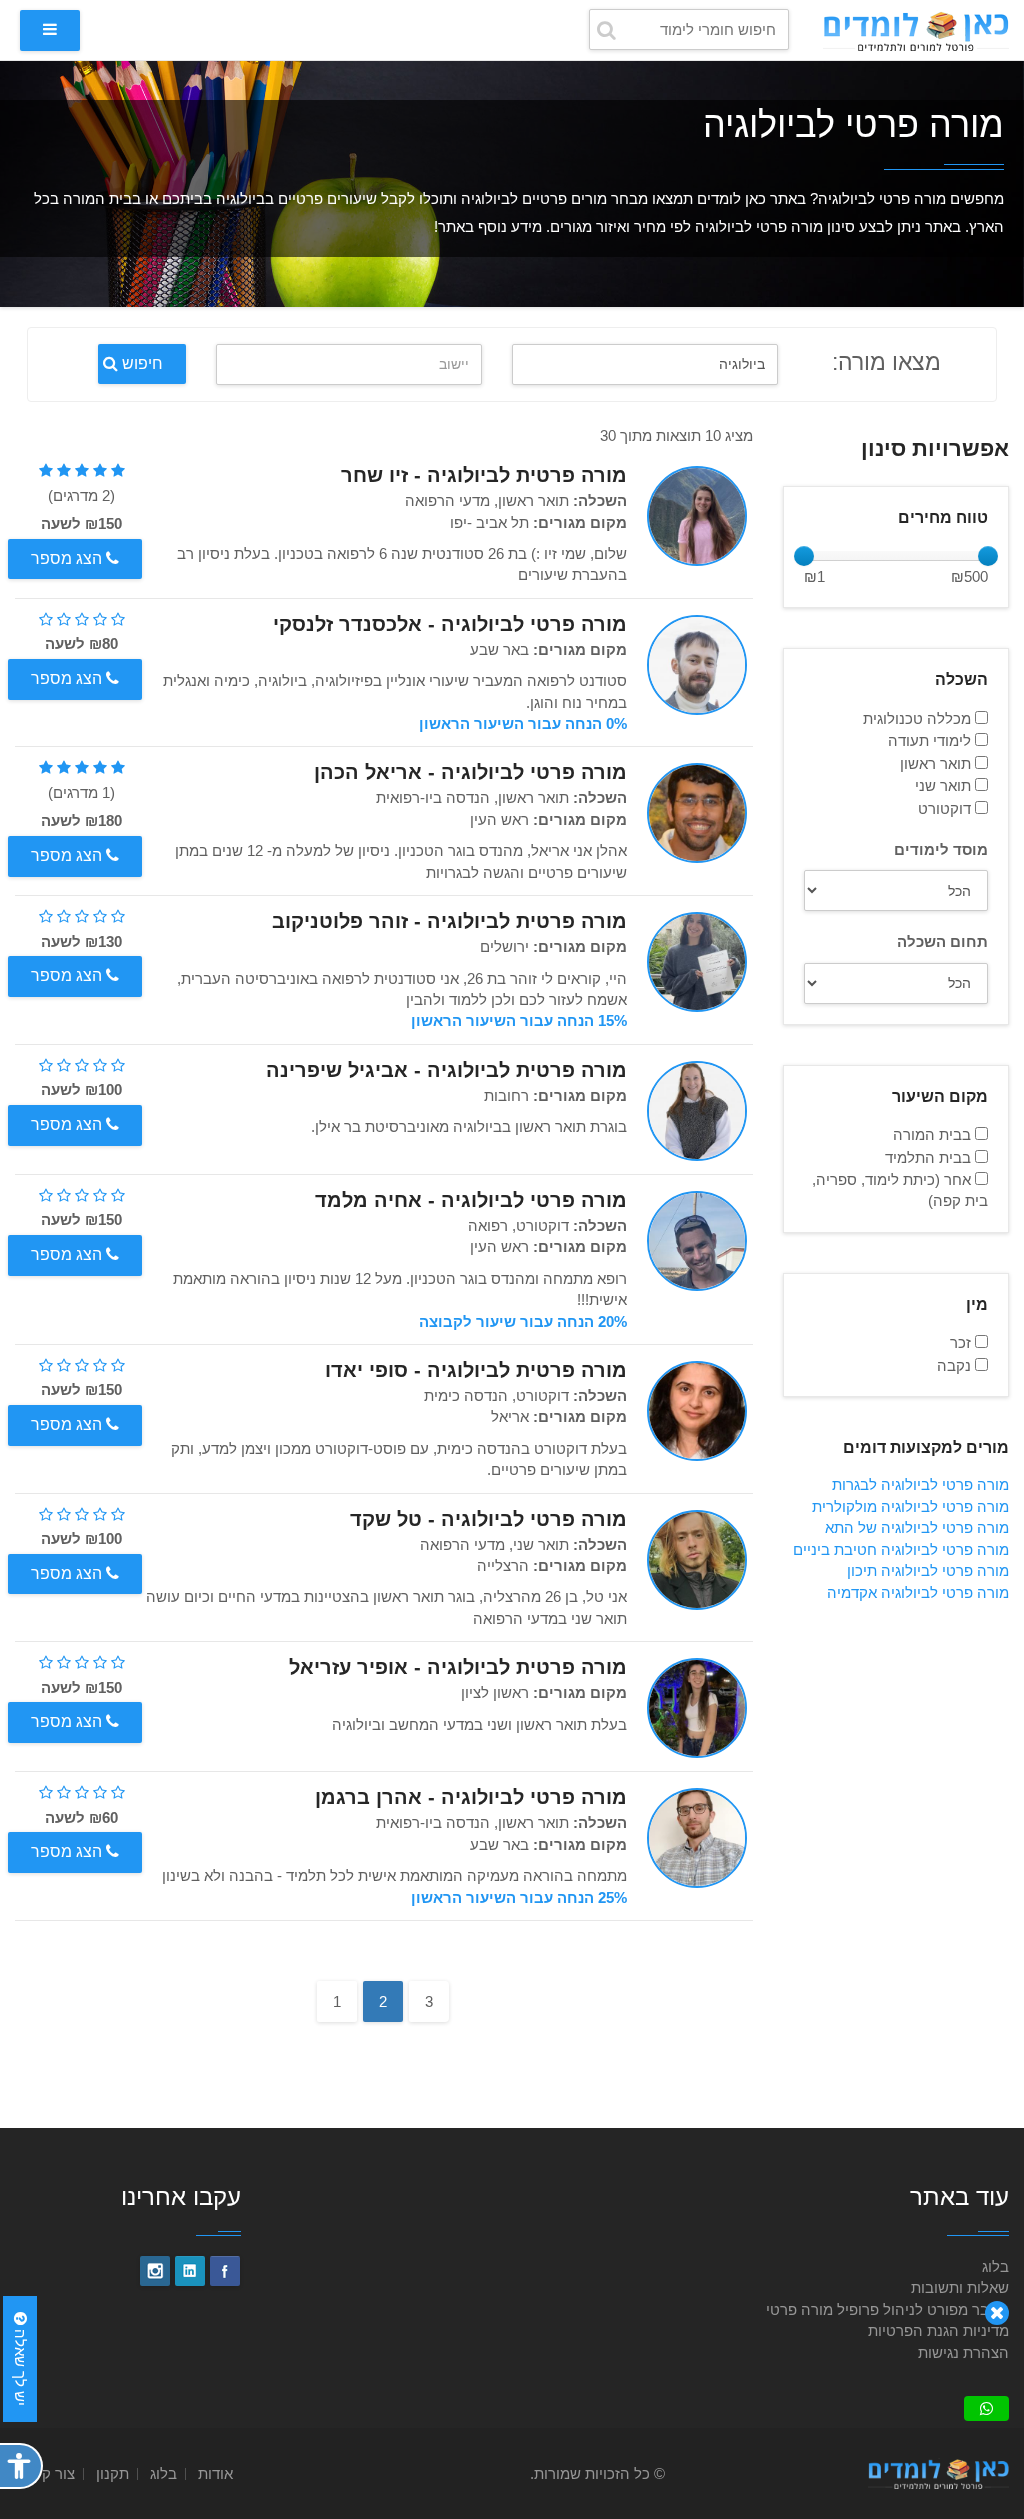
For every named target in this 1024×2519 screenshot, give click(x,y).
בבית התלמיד (930, 1157)
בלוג (995, 2266)
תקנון (112, 2473)
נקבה (956, 1365)
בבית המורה (934, 1134)
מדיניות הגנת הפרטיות (938, 2330)
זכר (962, 1342)
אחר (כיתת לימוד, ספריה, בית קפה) (900, 1190)
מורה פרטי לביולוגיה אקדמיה (918, 1592)
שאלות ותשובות (960, 2287)
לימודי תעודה (931, 740)
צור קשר (49, 2473)
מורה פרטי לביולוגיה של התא (917, 1527)
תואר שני (945, 785)
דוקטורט (946, 808)
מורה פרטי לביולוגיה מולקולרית (910, 1506)
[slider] (804, 556)
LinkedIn (190, 2271)
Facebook (225, 2271)
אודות (215, 2473)
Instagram (155, 2271)
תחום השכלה (942, 941)
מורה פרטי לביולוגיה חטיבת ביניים (901, 1549)
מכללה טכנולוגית (919, 718)
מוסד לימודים (941, 849)
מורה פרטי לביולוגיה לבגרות (920, 1484)
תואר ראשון (937, 763)
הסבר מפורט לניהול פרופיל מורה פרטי (887, 2309)
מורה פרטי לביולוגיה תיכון (928, 1570)
